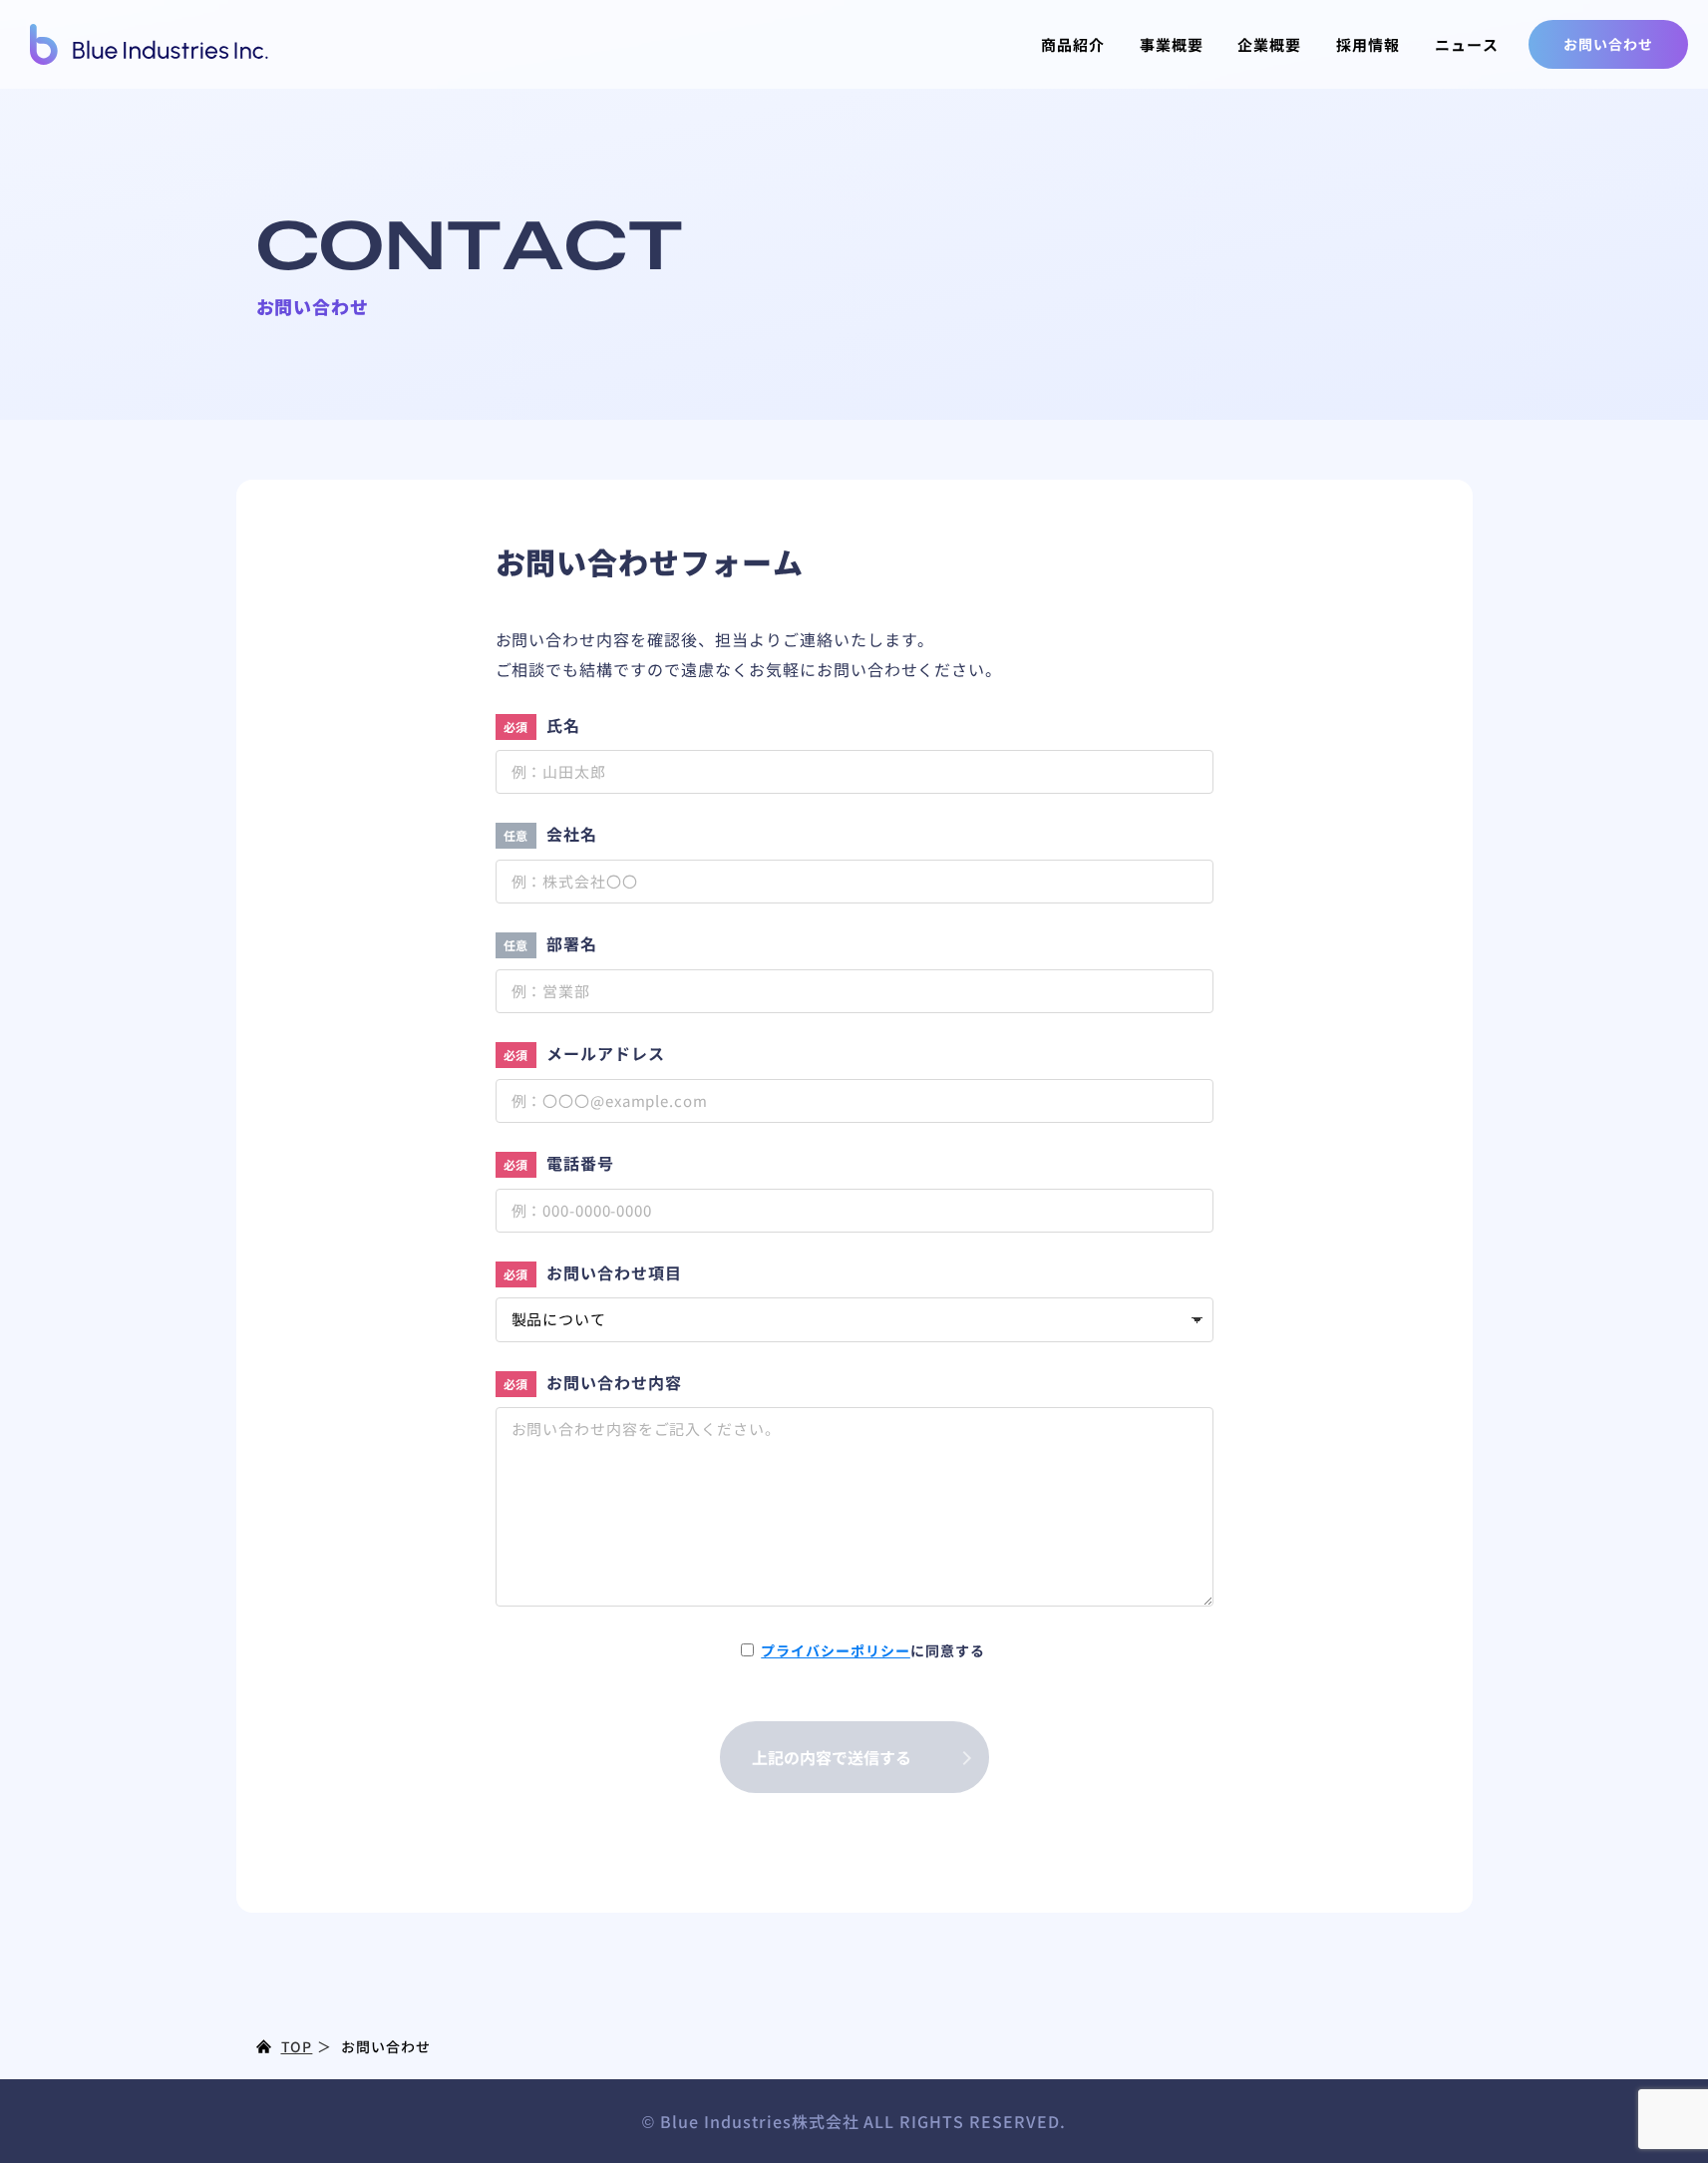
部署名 (551, 943)
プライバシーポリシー (836, 1650)
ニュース (1467, 44)
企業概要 (1269, 44)
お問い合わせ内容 (593, 1382)
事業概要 (1172, 44)
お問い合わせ (1608, 44)
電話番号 (559, 1163)
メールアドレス (585, 1053)
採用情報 (1368, 44)
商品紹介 (1073, 44)
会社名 (551, 834)
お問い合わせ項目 (593, 1272)
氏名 (542, 725)
